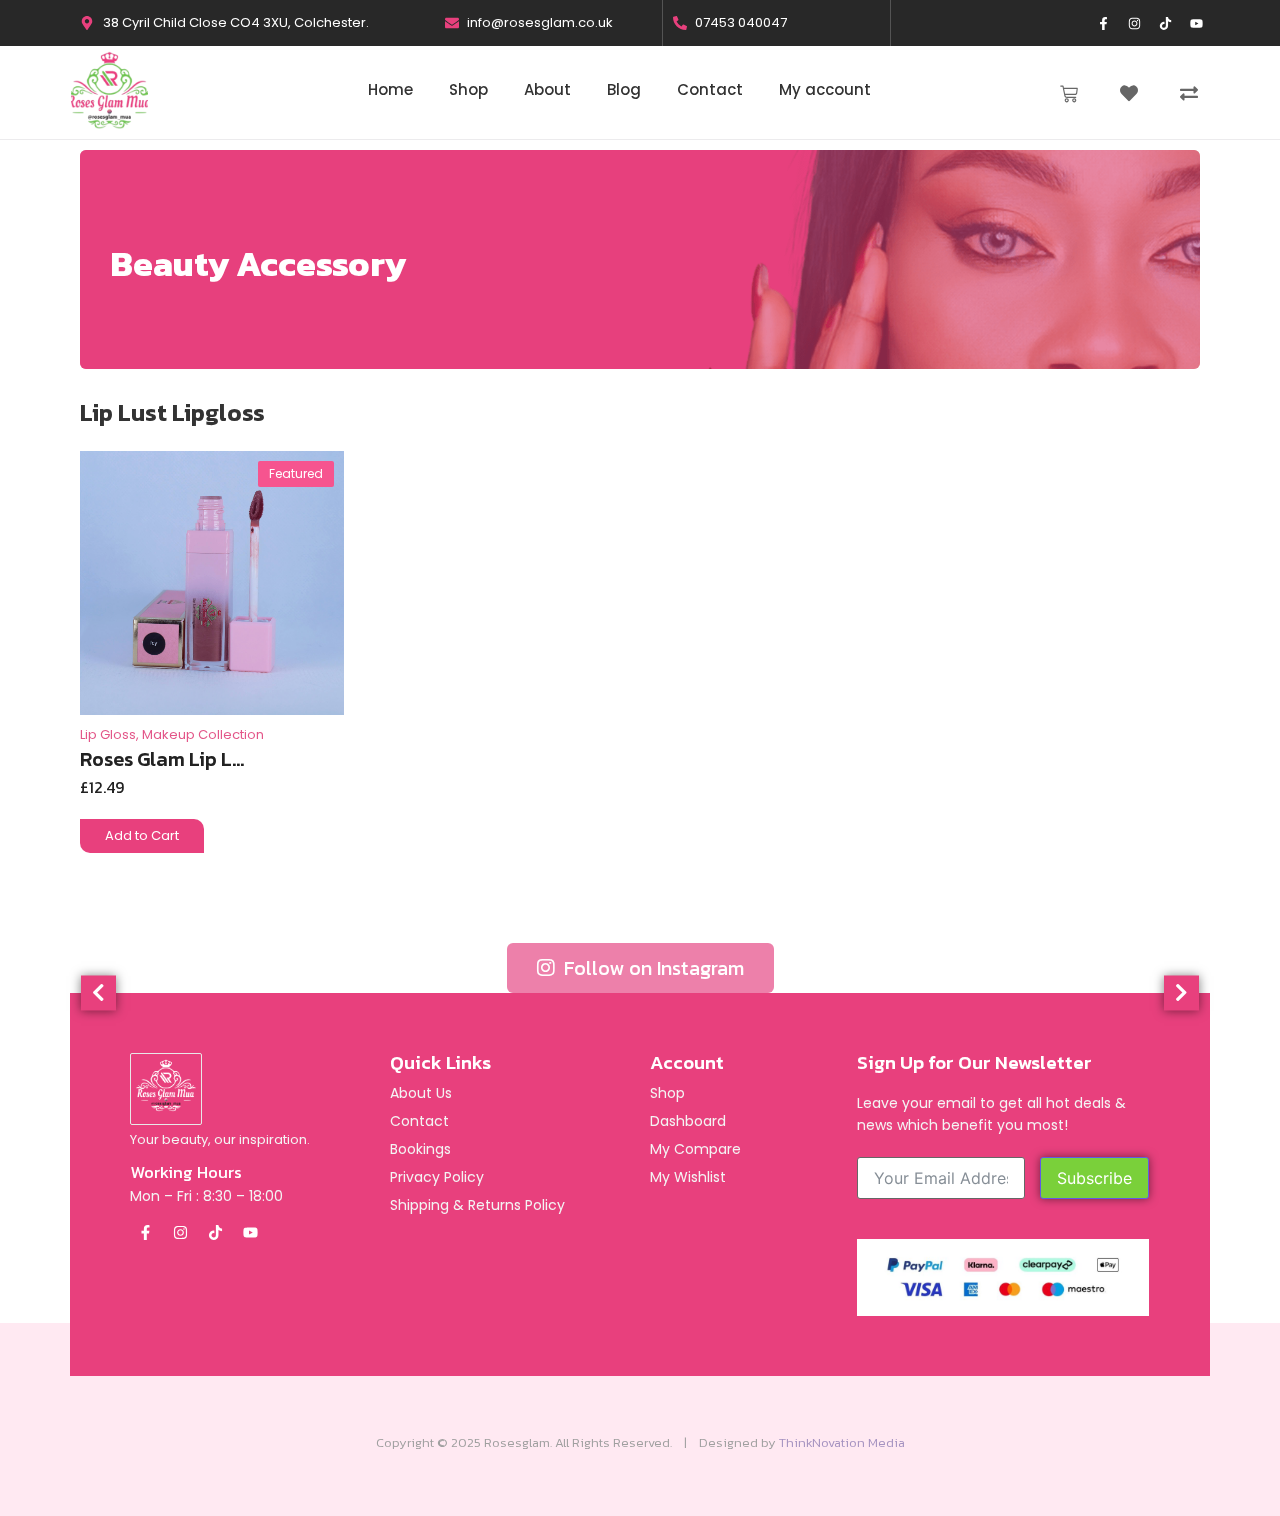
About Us (421, 1093)
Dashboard (688, 1121)
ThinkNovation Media (842, 1442)
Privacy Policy (437, 1177)
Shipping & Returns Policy (477, 1205)
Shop (667, 1093)
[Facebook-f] (1104, 23)
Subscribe (1094, 1178)
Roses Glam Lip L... (162, 756)
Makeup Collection (203, 734)
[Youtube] (1197, 23)
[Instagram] (1135, 23)
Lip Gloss (109, 734)
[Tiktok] (1166, 23)
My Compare (695, 1149)
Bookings (420, 1149)
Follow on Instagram (651, 968)
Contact (419, 1121)
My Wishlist (688, 1177)
